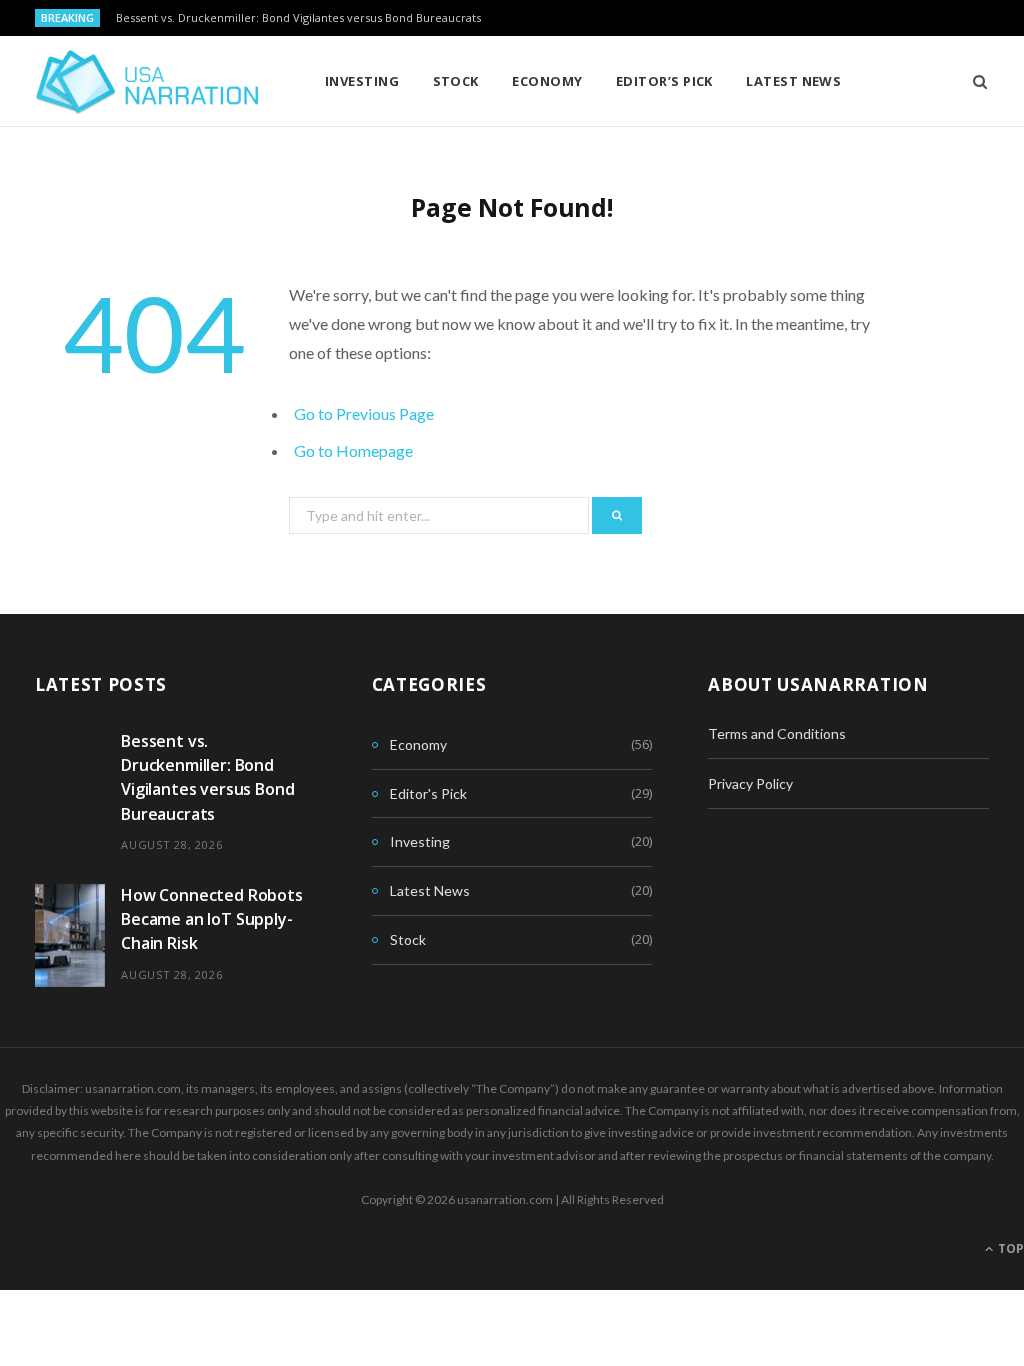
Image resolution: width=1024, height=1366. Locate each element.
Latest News (793, 81)
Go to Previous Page (364, 413)
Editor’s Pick (664, 81)
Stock (456, 81)
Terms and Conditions (777, 733)
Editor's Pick (428, 793)
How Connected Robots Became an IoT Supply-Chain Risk (212, 919)
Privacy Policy (750, 783)
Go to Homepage (353, 450)
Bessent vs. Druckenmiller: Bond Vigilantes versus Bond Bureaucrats (298, 18)
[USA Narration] (147, 82)
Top (1009, 1248)
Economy (547, 81)
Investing (362, 81)
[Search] (973, 81)
